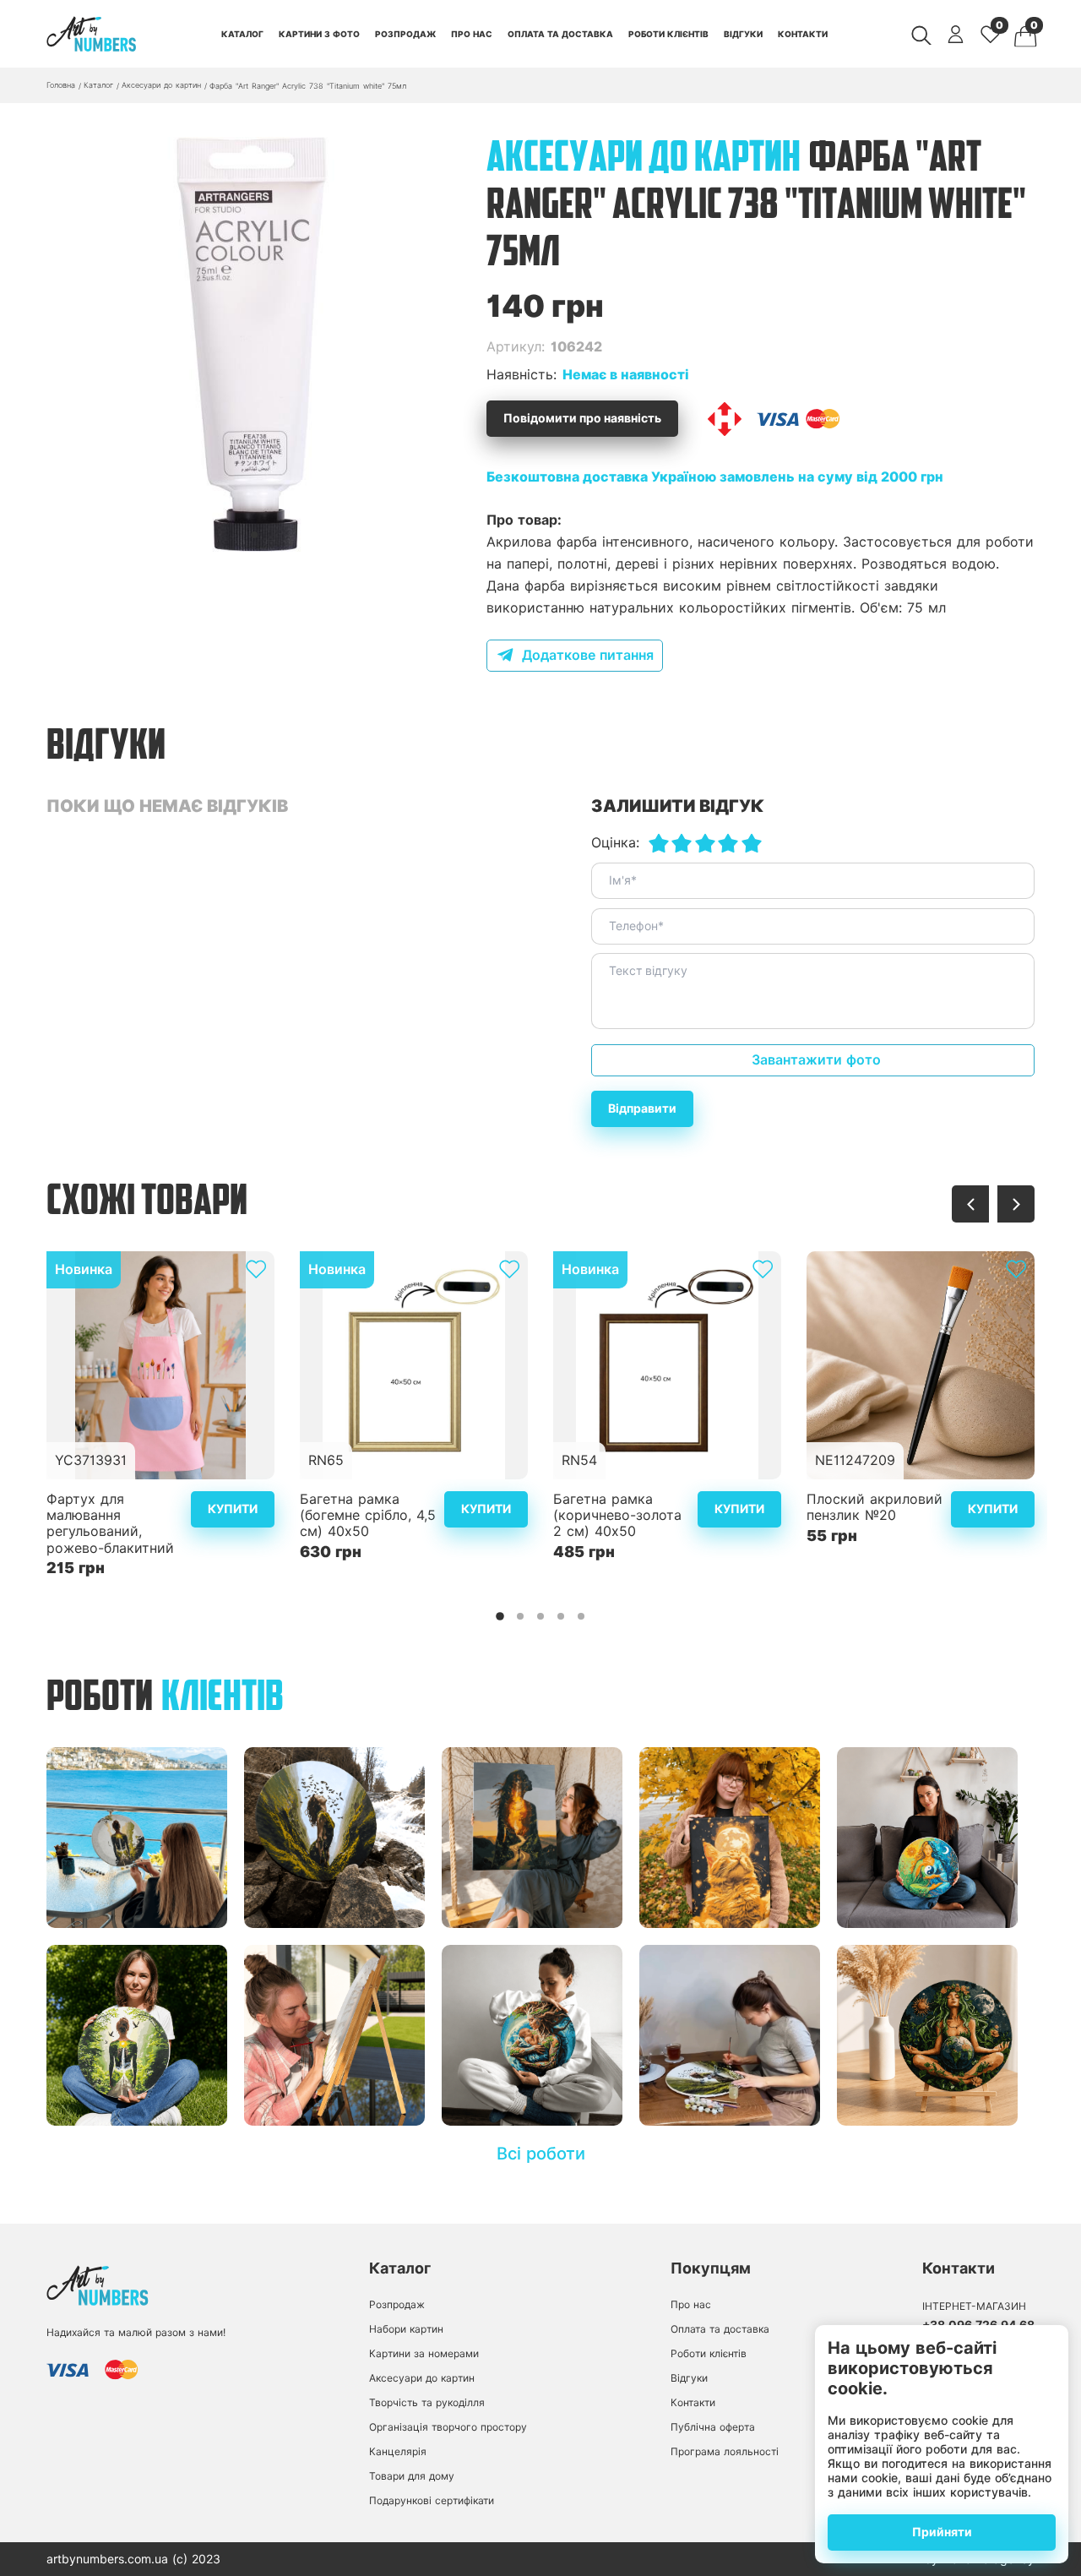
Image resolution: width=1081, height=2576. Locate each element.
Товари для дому (412, 2476)
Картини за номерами (424, 2353)
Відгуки (743, 34)
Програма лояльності (725, 2451)
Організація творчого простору (448, 2427)
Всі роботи (541, 2154)
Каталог (242, 34)
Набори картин (406, 2329)
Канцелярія (398, 2451)
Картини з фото (319, 34)
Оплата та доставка (560, 34)
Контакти (803, 34)
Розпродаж (405, 34)
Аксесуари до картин (422, 2378)
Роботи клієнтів (668, 34)
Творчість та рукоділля (427, 2402)
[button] (254, 535)
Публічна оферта (713, 2427)
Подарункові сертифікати (432, 2500)
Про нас (472, 34)
